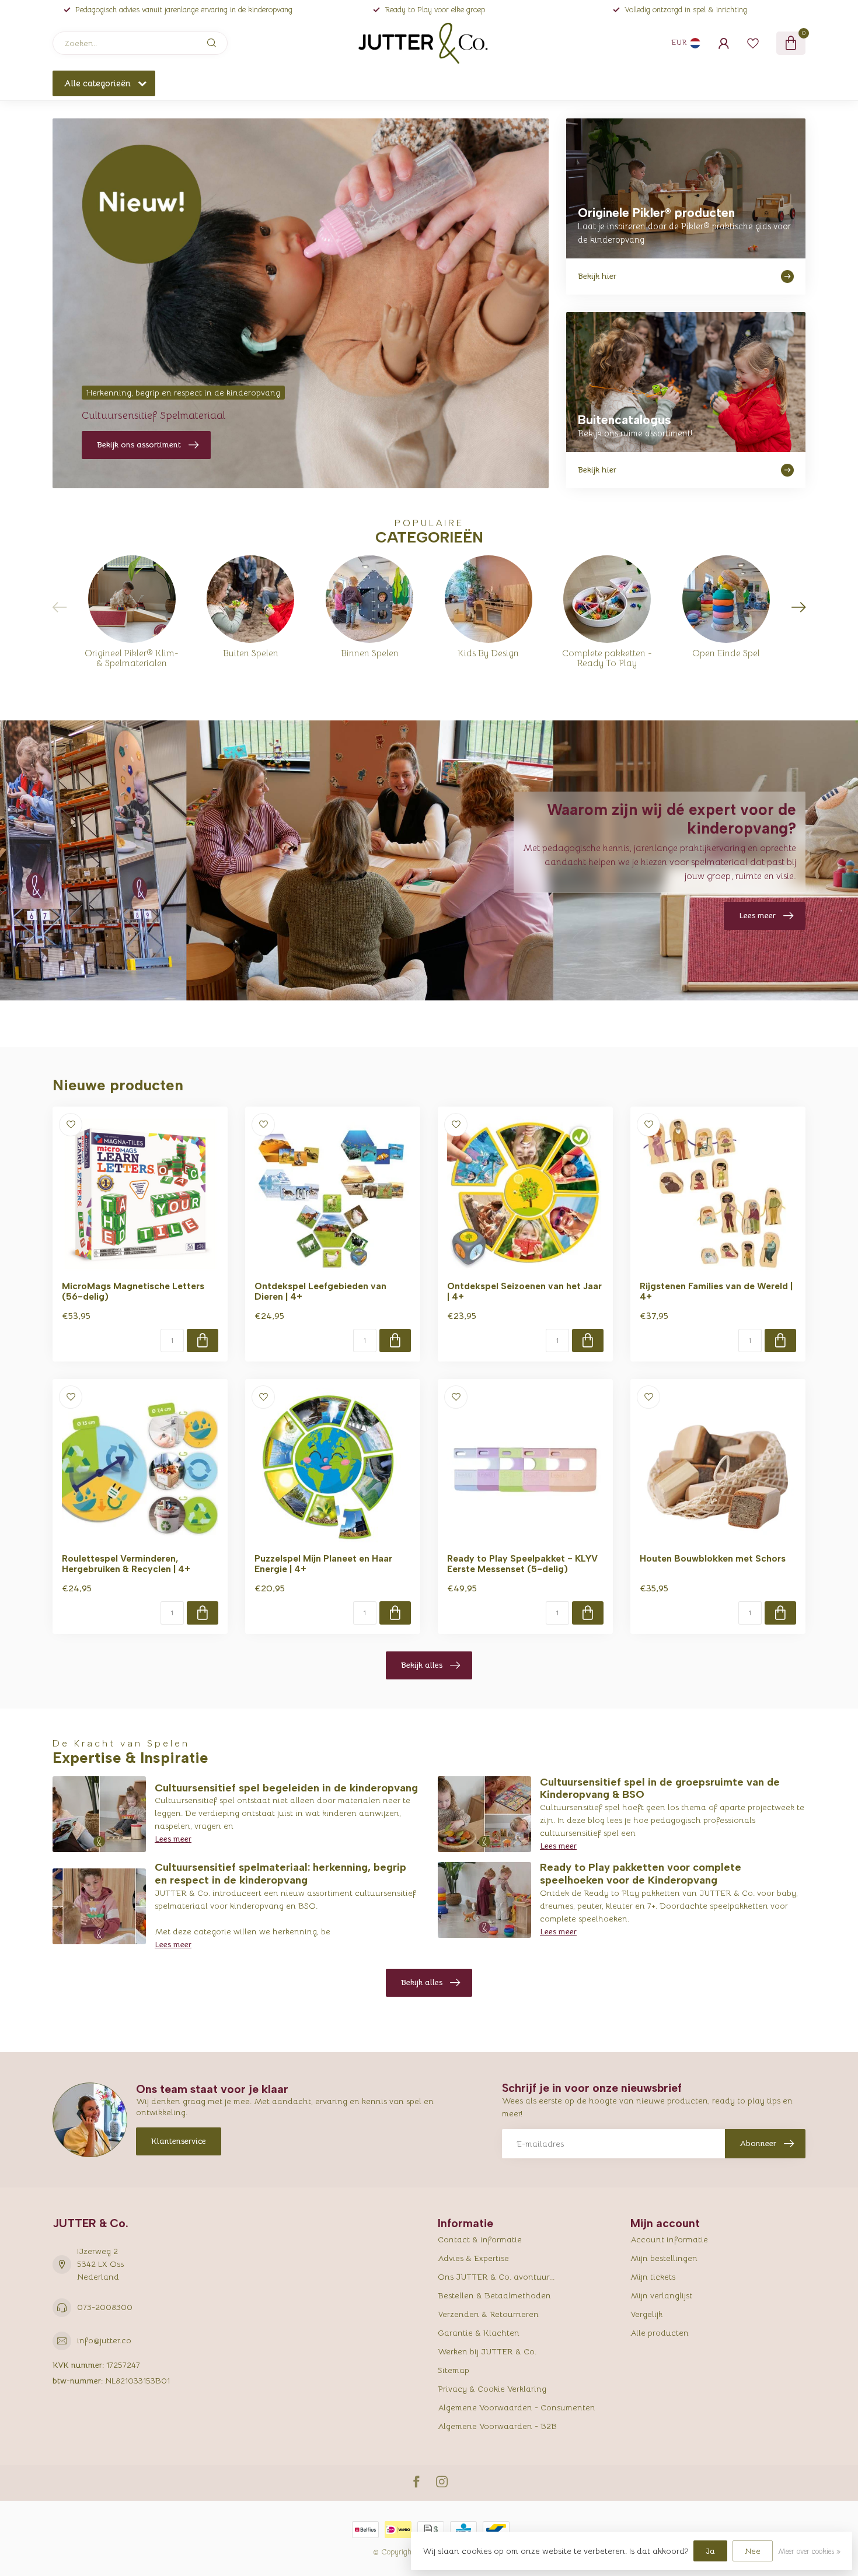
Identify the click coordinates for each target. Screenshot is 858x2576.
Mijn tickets (653, 2277)
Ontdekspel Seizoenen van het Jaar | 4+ (524, 1291)
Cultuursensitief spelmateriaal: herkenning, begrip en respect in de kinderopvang (280, 1874)
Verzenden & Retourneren (488, 2314)
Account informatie (669, 2239)
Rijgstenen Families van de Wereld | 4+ (716, 1291)
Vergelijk (646, 2314)
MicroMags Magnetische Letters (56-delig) (133, 1291)
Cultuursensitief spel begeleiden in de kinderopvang (286, 1788)
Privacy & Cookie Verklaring (492, 2389)
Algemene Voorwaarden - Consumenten (517, 2407)
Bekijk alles (422, 1665)
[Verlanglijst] (753, 43)
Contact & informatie (480, 2239)
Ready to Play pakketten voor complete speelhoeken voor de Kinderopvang (641, 1874)
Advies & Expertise (473, 2258)
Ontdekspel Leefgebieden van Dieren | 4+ (320, 1291)
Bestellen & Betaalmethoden (494, 2295)
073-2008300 (105, 2307)
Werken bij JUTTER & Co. (487, 2351)
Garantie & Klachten (479, 2333)
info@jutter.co (104, 2340)
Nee (753, 2551)
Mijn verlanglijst (661, 2295)
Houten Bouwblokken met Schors (713, 1559)
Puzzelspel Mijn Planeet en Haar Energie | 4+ (323, 1564)
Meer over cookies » (809, 2551)
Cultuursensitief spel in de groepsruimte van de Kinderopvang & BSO (660, 1788)
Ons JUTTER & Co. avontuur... (496, 2277)
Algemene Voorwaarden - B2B (497, 2426)
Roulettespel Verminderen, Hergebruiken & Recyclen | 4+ (126, 1564)
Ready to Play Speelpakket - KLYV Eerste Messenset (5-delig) (522, 1564)
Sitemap (454, 2370)
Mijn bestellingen (664, 2258)
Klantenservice (179, 2141)
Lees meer (173, 1839)
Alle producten (660, 2333)
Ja (710, 2551)
